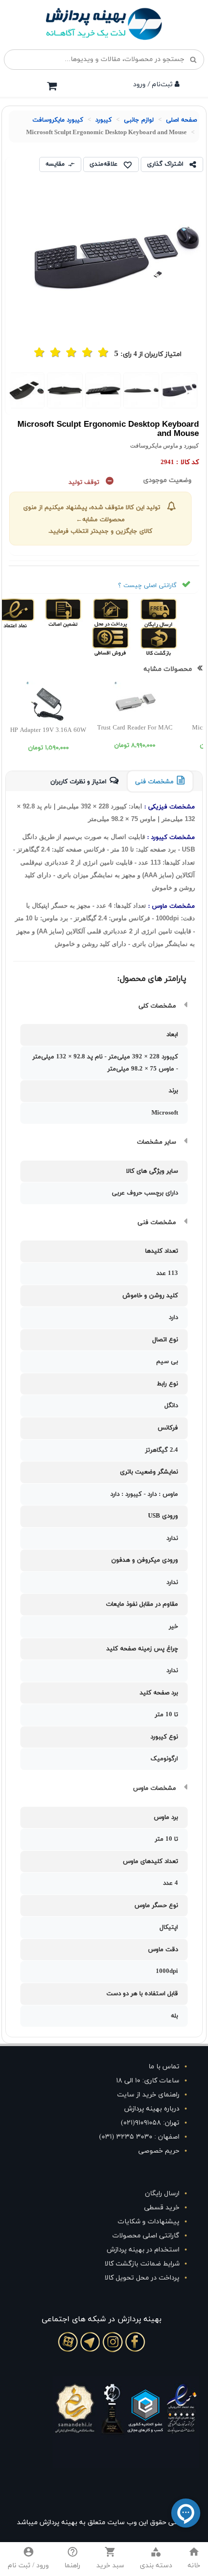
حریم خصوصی (159, 2151)
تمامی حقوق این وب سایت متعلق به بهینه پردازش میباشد (102, 2522)
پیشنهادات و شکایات (149, 2222)
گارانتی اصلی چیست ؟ (147, 586)
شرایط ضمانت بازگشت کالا (142, 2264)
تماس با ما (164, 2067)
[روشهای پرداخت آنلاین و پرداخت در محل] (127, 612)
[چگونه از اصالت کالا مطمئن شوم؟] (79, 612)
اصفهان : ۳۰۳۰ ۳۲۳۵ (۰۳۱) (139, 2137)
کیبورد (104, 120)
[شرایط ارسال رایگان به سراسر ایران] (175, 612)
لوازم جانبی (139, 120)
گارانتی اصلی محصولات (146, 2236)
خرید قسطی (162, 2208)
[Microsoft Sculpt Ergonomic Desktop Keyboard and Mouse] (180, 390)
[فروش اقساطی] (128, 641)
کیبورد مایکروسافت (58, 120)
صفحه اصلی (181, 120)
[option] (180, 390)
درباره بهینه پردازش (152, 2109)
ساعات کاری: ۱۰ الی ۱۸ (148, 2081)
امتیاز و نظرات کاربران (78, 782)
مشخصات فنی (154, 782)
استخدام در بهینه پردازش (143, 2250)
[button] (156, 2559)
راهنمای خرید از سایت (148, 2095)
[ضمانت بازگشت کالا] (175, 641)
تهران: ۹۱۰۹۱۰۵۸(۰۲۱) (150, 2123)
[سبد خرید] (52, 86)
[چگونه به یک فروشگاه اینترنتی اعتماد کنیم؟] (32, 612)
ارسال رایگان (162, 2194)
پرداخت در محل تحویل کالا (142, 2278)
